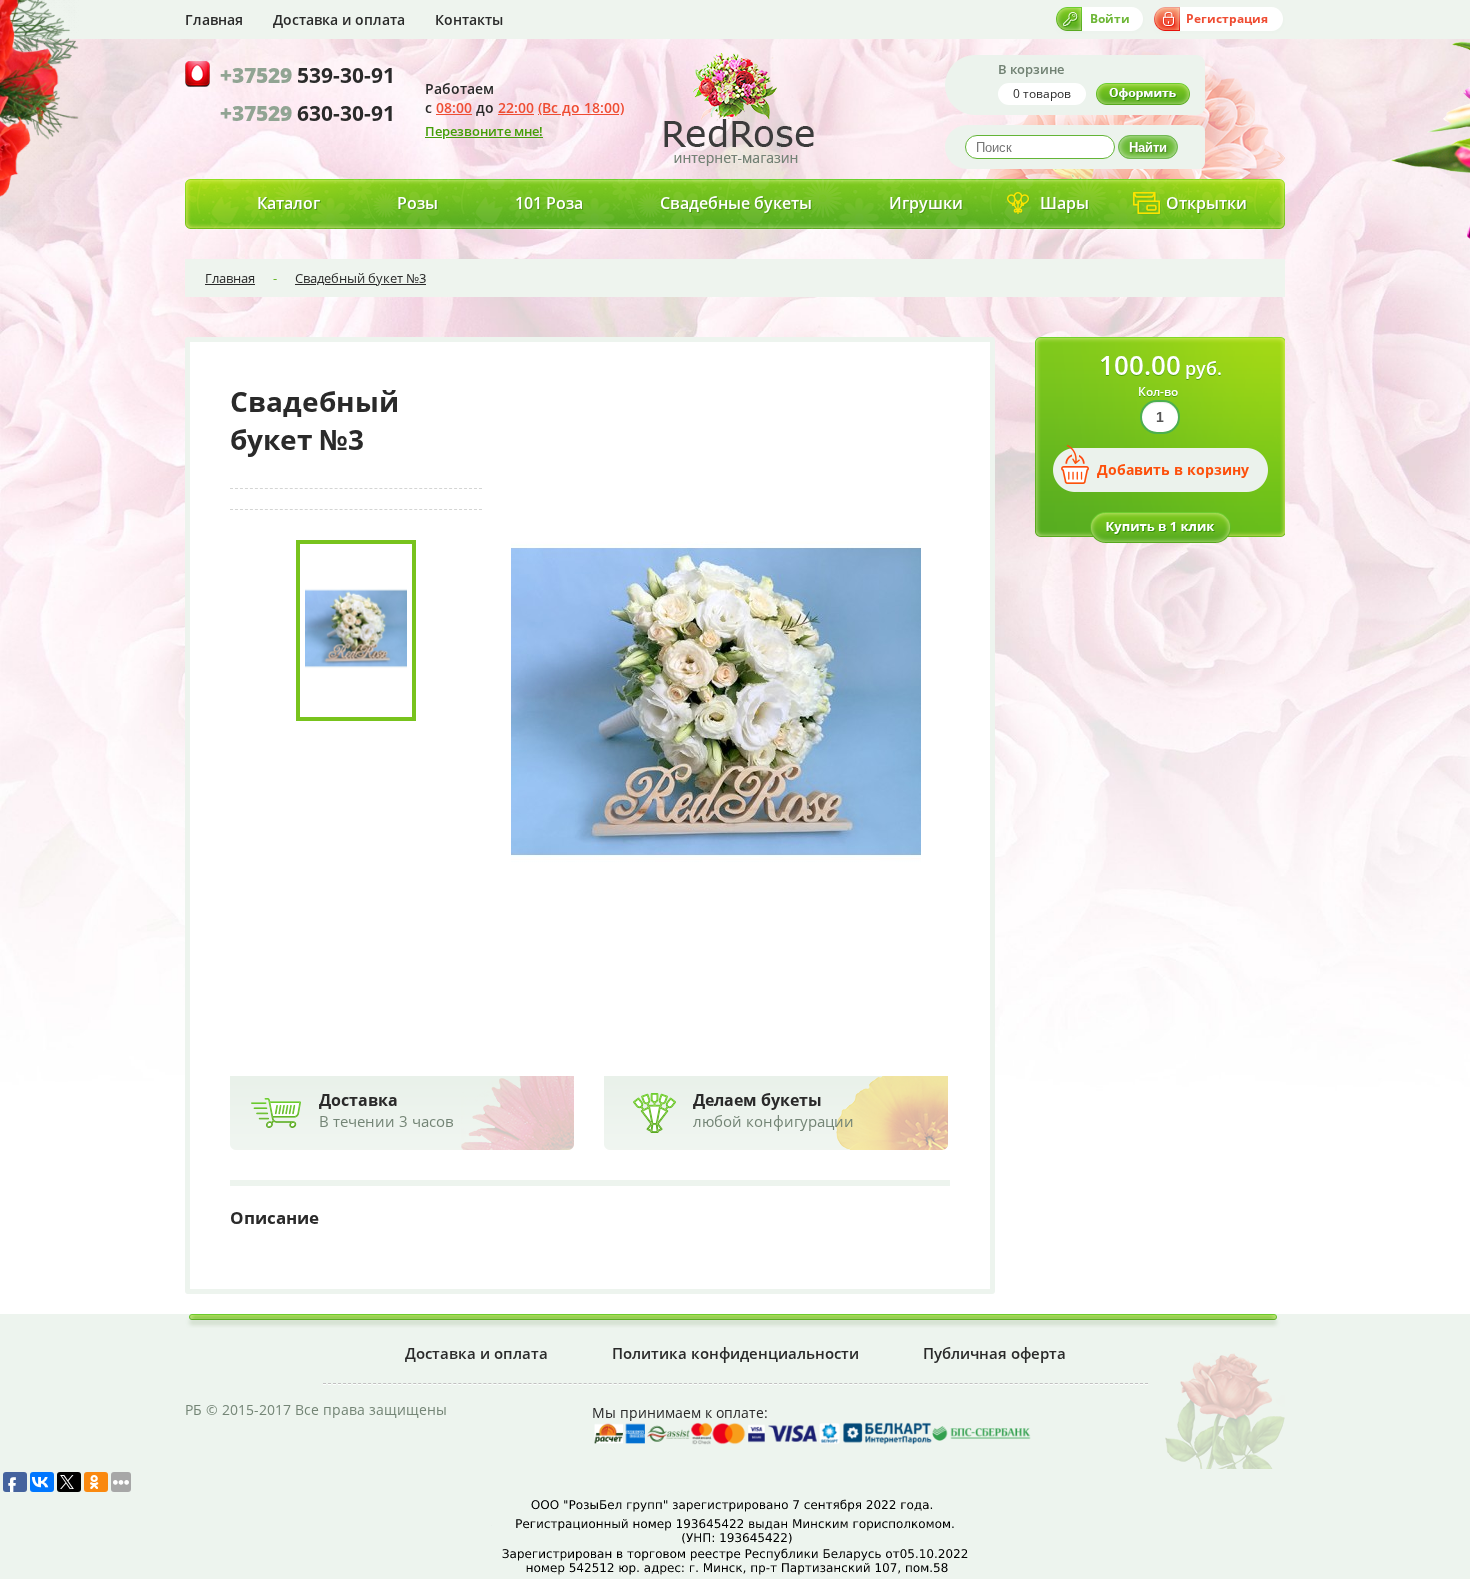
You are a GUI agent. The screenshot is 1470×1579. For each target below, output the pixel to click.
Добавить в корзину (1173, 469)
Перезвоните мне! (484, 131)
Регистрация (1227, 18)
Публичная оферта (994, 1353)
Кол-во (1158, 391)
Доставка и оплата (339, 19)
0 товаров (1042, 93)
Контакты (469, 19)
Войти (1110, 18)
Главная (214, 19)
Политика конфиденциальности (735, 1353)
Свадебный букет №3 (360, 278)
